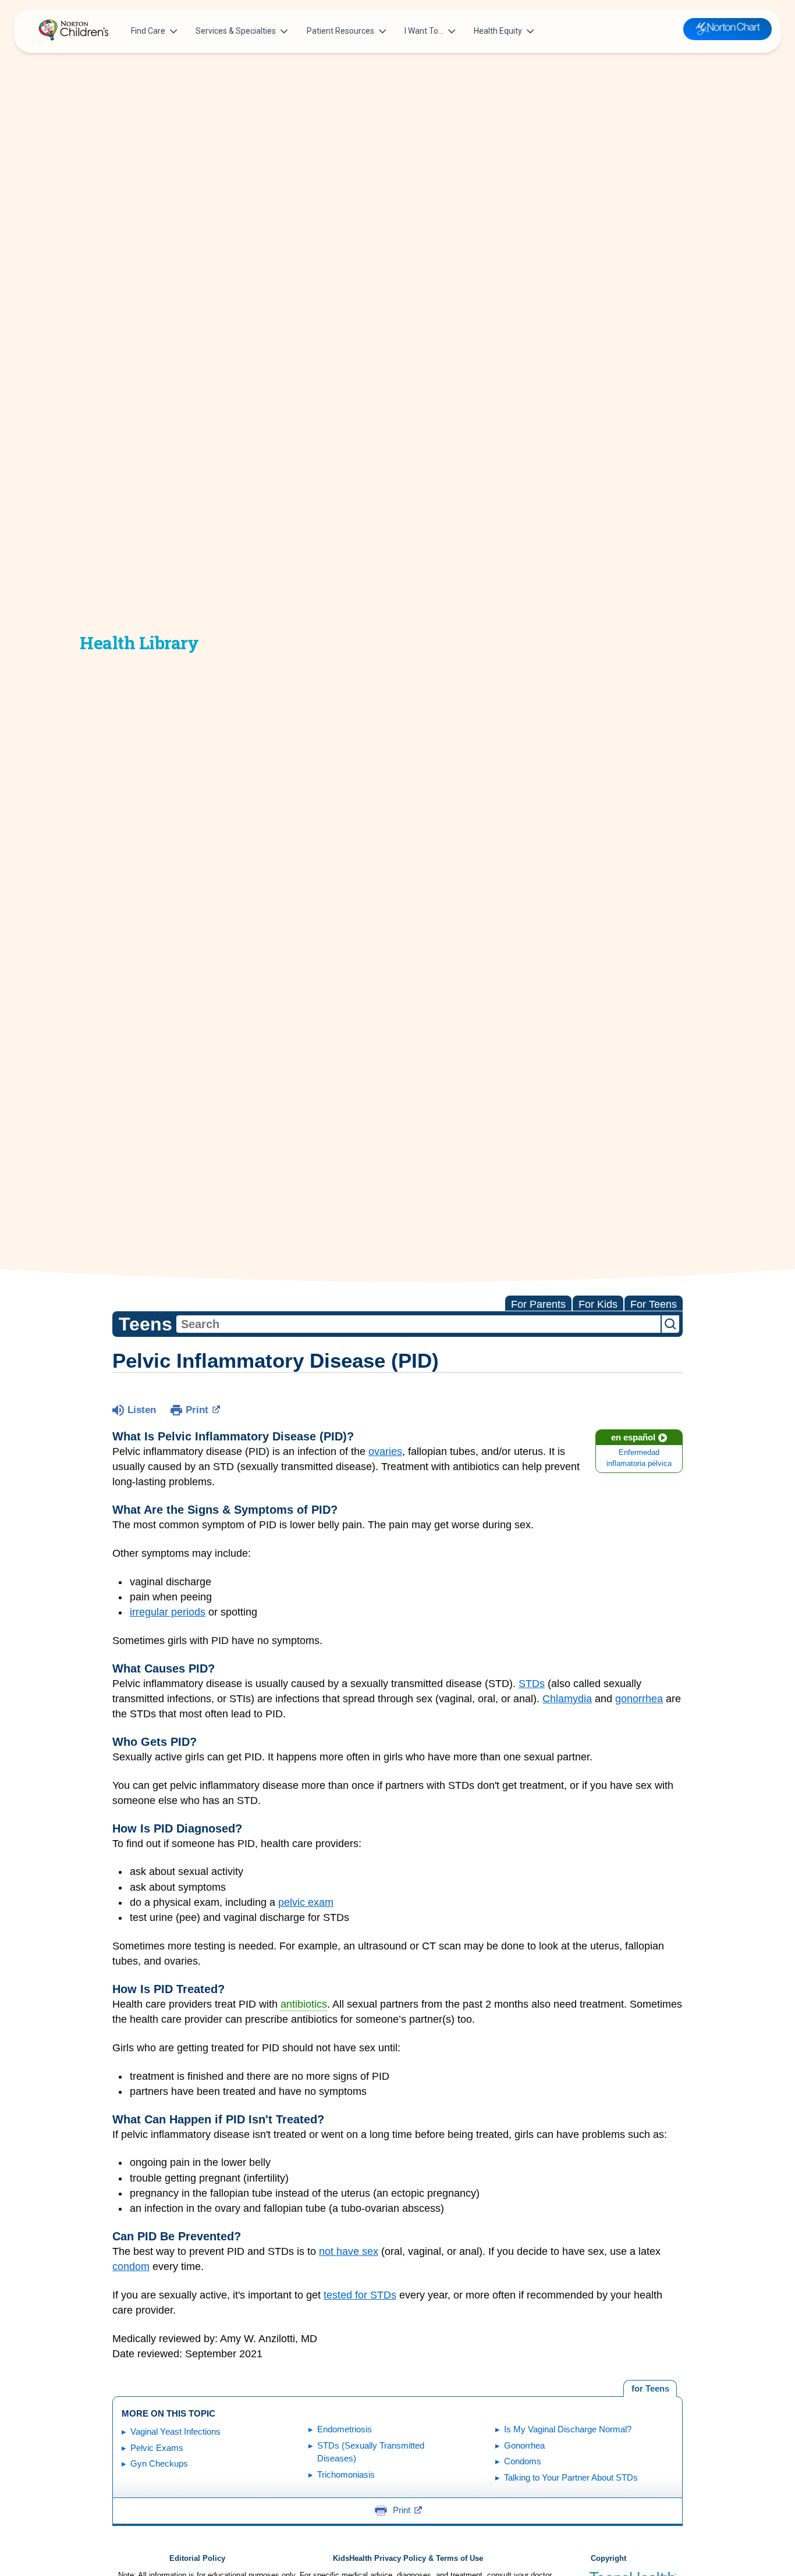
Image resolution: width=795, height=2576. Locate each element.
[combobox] (418, 1324)
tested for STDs (360, 2295)
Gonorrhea (524, 2445)
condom (131, 2267)
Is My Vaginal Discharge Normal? (568, 2429)
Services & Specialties (236, 31)
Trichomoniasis (346, 2474)
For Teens (654, 1304)
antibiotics (304, 2004)
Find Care (148, 31)
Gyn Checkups (159, 2463)
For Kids (598, 1304)
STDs (532, 1684)
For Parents (538, 1304)
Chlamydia (567, 1699)
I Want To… (424, 31)
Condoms (523, 2461)
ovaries (385, 1451)
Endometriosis (345, 2429)
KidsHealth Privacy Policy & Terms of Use (408, 2559)
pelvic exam (306, 1902)
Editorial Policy (197, 2559)
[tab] (650, 2389)
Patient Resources (340, 31)
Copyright (608, 2559)
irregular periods (168, 1612)
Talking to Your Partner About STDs (571, 2477)
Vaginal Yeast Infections (175, 2431)
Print (197, 1410)
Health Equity (498, 31)
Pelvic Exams (157, 2448)
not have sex (349, 2251)
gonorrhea (639, 1699)
